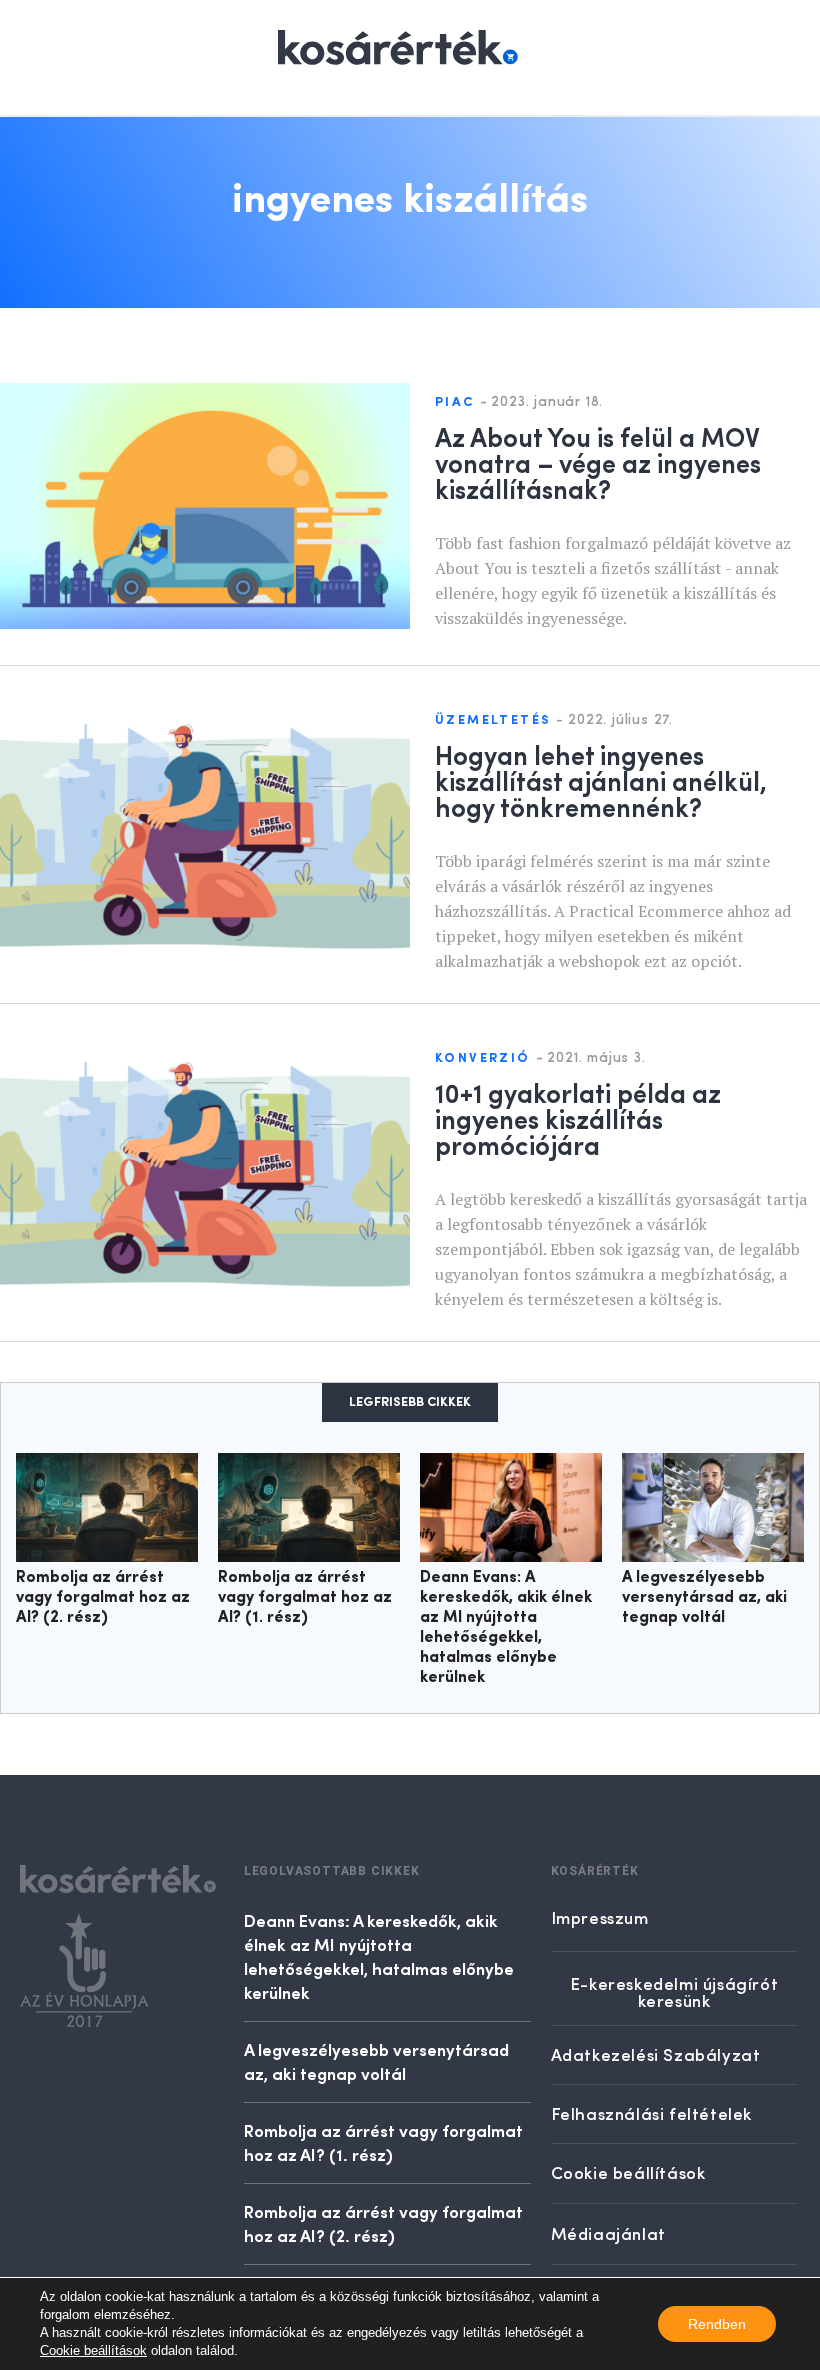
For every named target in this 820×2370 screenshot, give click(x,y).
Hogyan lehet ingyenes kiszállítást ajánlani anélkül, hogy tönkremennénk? (601, 780)
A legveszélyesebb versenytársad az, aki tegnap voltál (704, 1598)
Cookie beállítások (93, 2350)
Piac (455, 402)
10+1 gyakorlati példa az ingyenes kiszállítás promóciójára (578, 1118)
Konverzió (483, 1058)
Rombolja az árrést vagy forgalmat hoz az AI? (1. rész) (305, 1598)
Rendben (717, 2324)
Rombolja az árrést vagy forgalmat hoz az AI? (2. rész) (103, 1598)
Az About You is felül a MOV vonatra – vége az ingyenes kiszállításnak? (598, 462)
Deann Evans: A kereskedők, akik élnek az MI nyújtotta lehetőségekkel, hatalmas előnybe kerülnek (379, 1956)
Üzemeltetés (493, 720)
